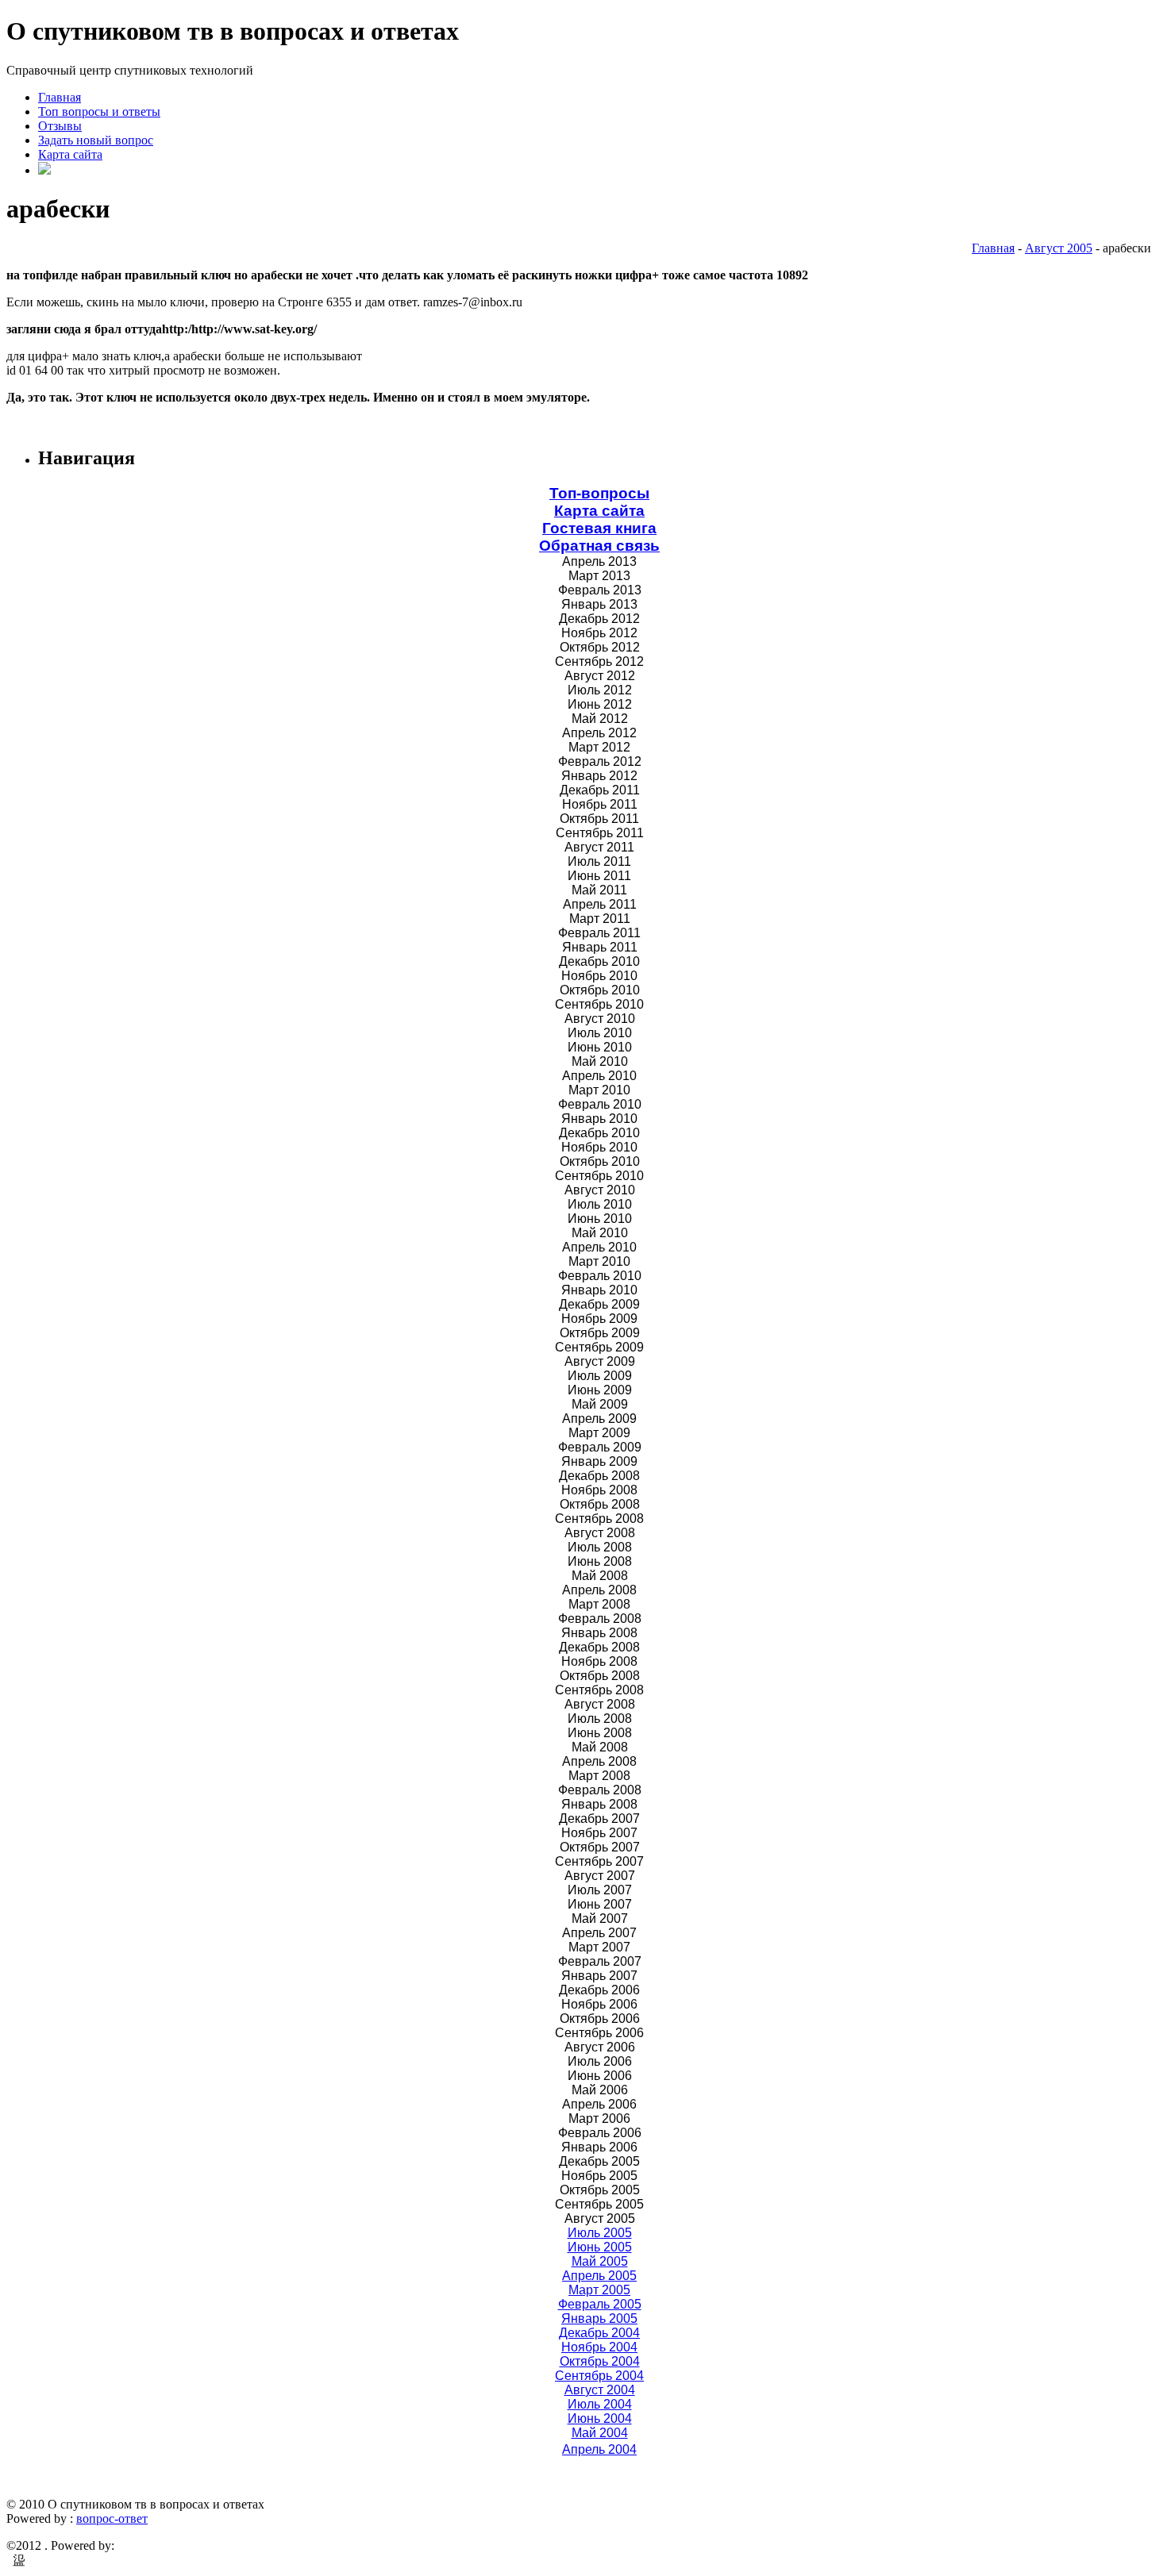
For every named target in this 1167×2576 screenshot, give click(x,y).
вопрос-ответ (112, 2518)
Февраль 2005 (600, 2304)
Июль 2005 (600, 2233)
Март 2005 (599, 2290)
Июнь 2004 (600, 2418)
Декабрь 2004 (599, 2333)
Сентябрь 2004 (599, 2376)
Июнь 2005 (600, 2247)
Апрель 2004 (599, 2449)
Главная (60, 97)
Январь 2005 (599, 2318)
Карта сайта (70, 154)
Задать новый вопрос (96, 140)
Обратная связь (599, 546)
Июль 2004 (600, 2404)
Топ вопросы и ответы (99, 111)
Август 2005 (1059, 248)
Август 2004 (600, 2390)
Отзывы (60, 126)
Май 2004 (600, 2433)
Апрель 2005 (599, 2276)
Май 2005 (600, 2261)
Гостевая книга (599, 528)
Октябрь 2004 (600, 2361)
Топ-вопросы (599, 493)
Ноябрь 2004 (599, 2347)
